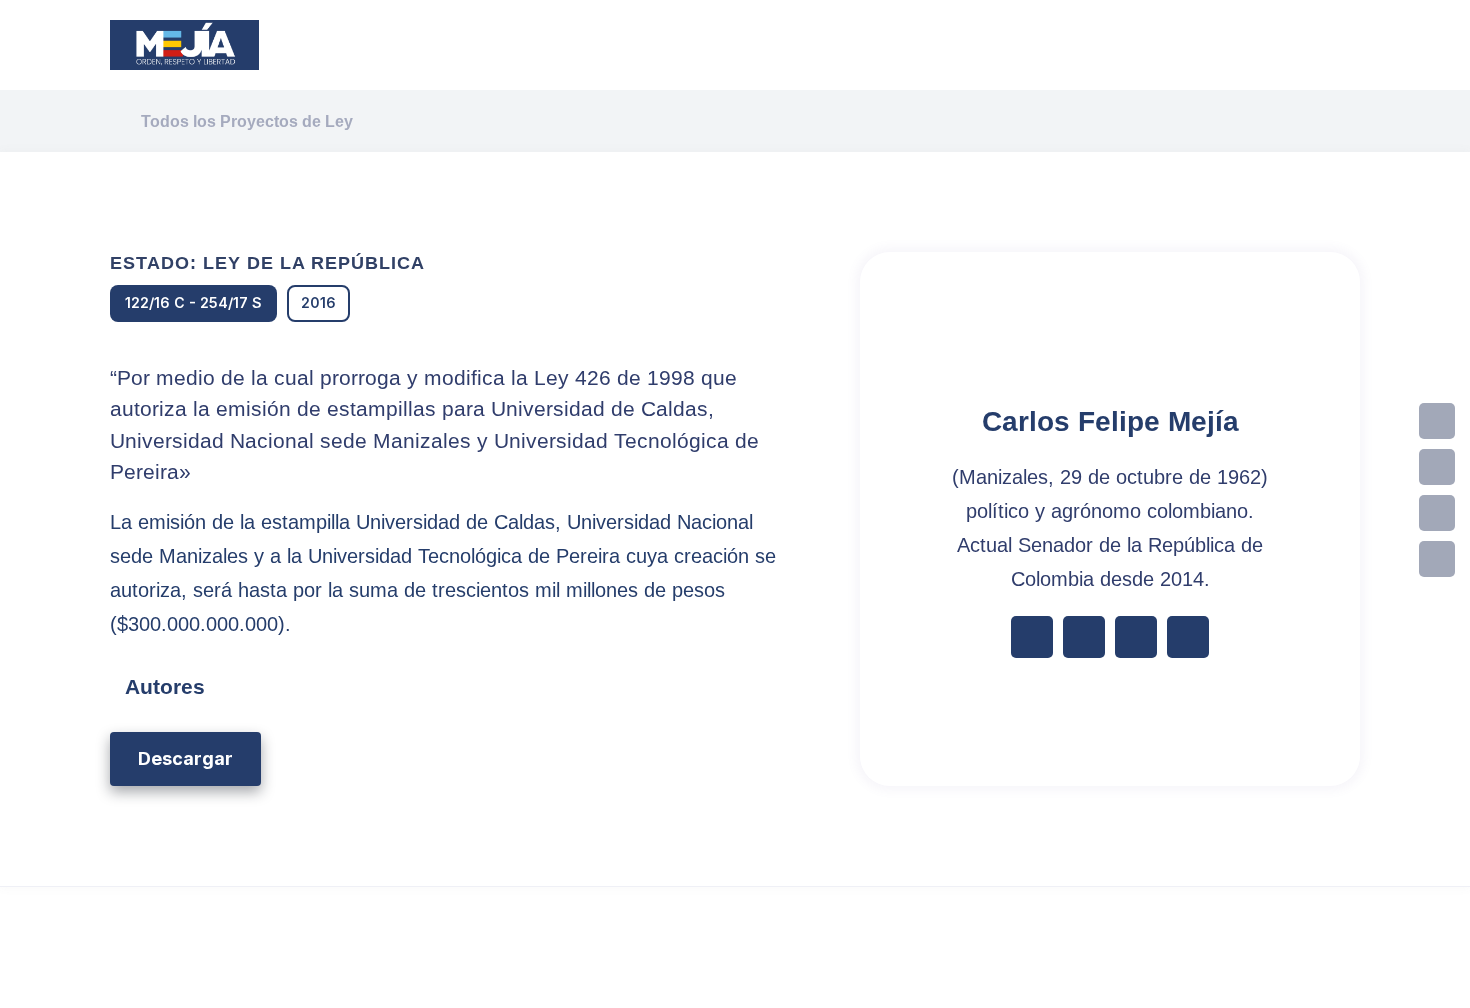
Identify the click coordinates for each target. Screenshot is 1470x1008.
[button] (185, 759)
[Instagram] (1437, 513)
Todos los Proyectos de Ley (247, 121)
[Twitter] (1437, 467)
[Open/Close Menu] (1146, 45)
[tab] (442, 686)
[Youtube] (1437, 559)
